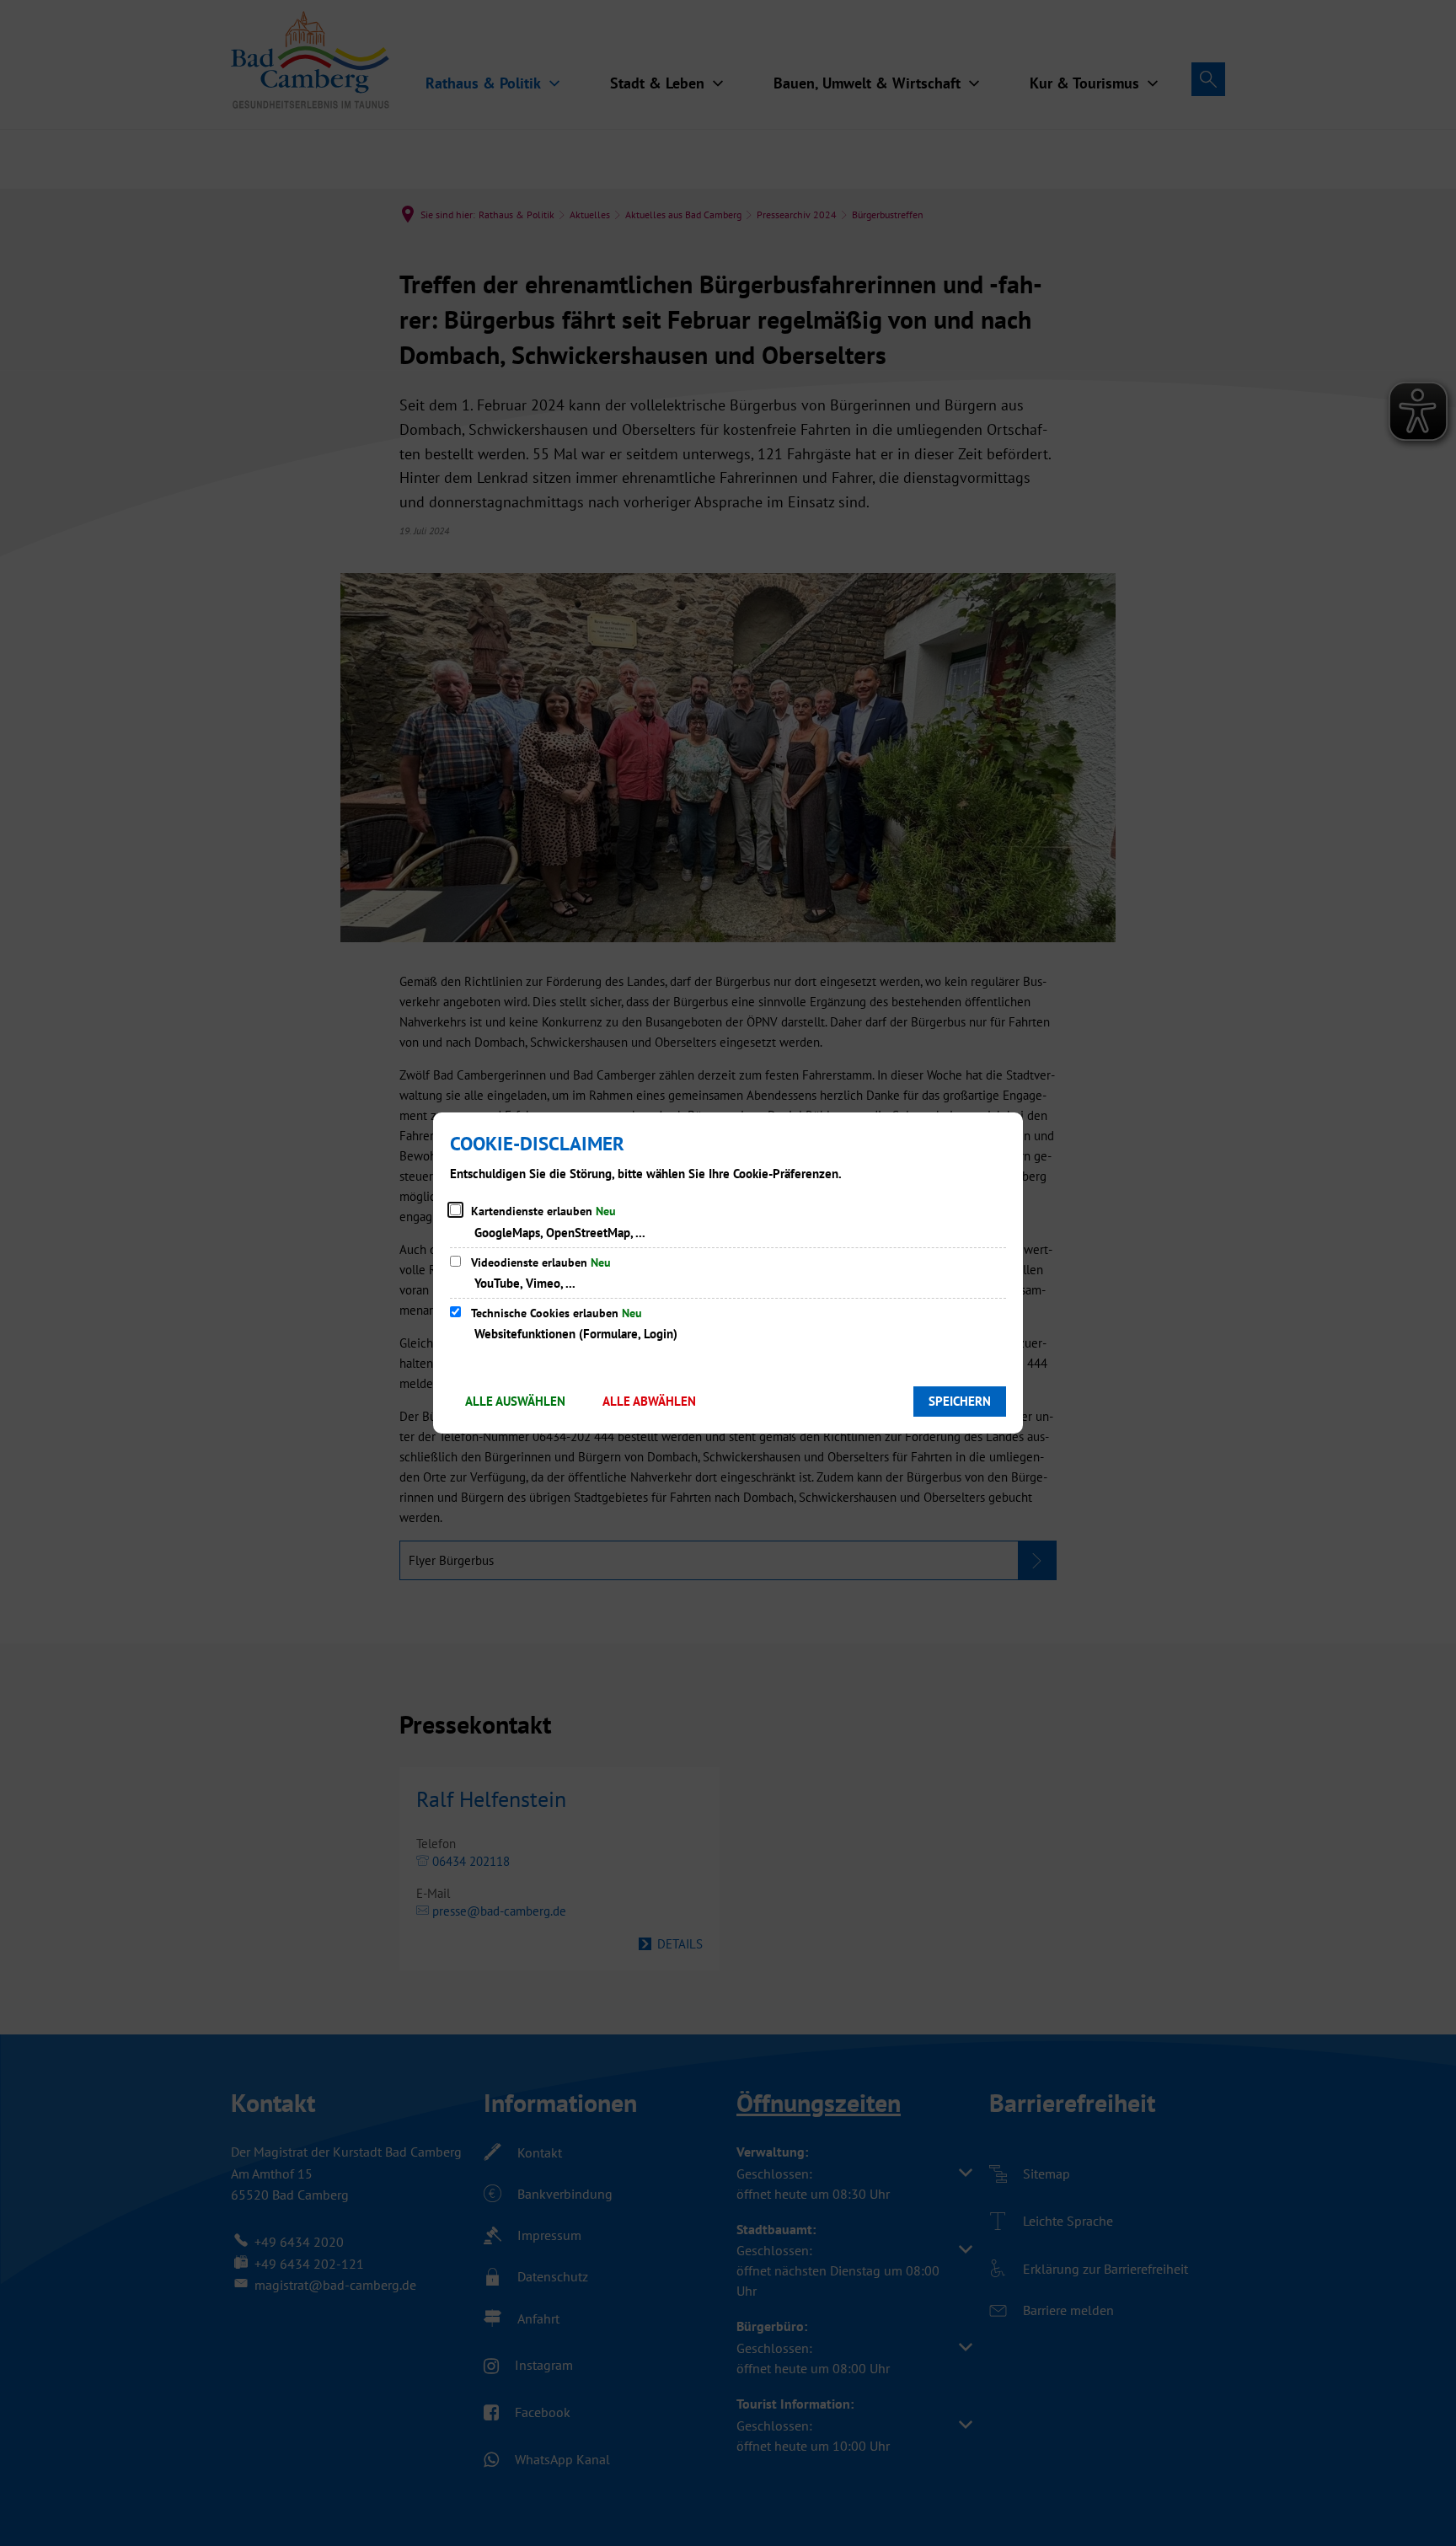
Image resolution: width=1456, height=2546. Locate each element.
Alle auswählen (515, 1401)
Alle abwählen (649, 1401)
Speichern (960, 1401)
